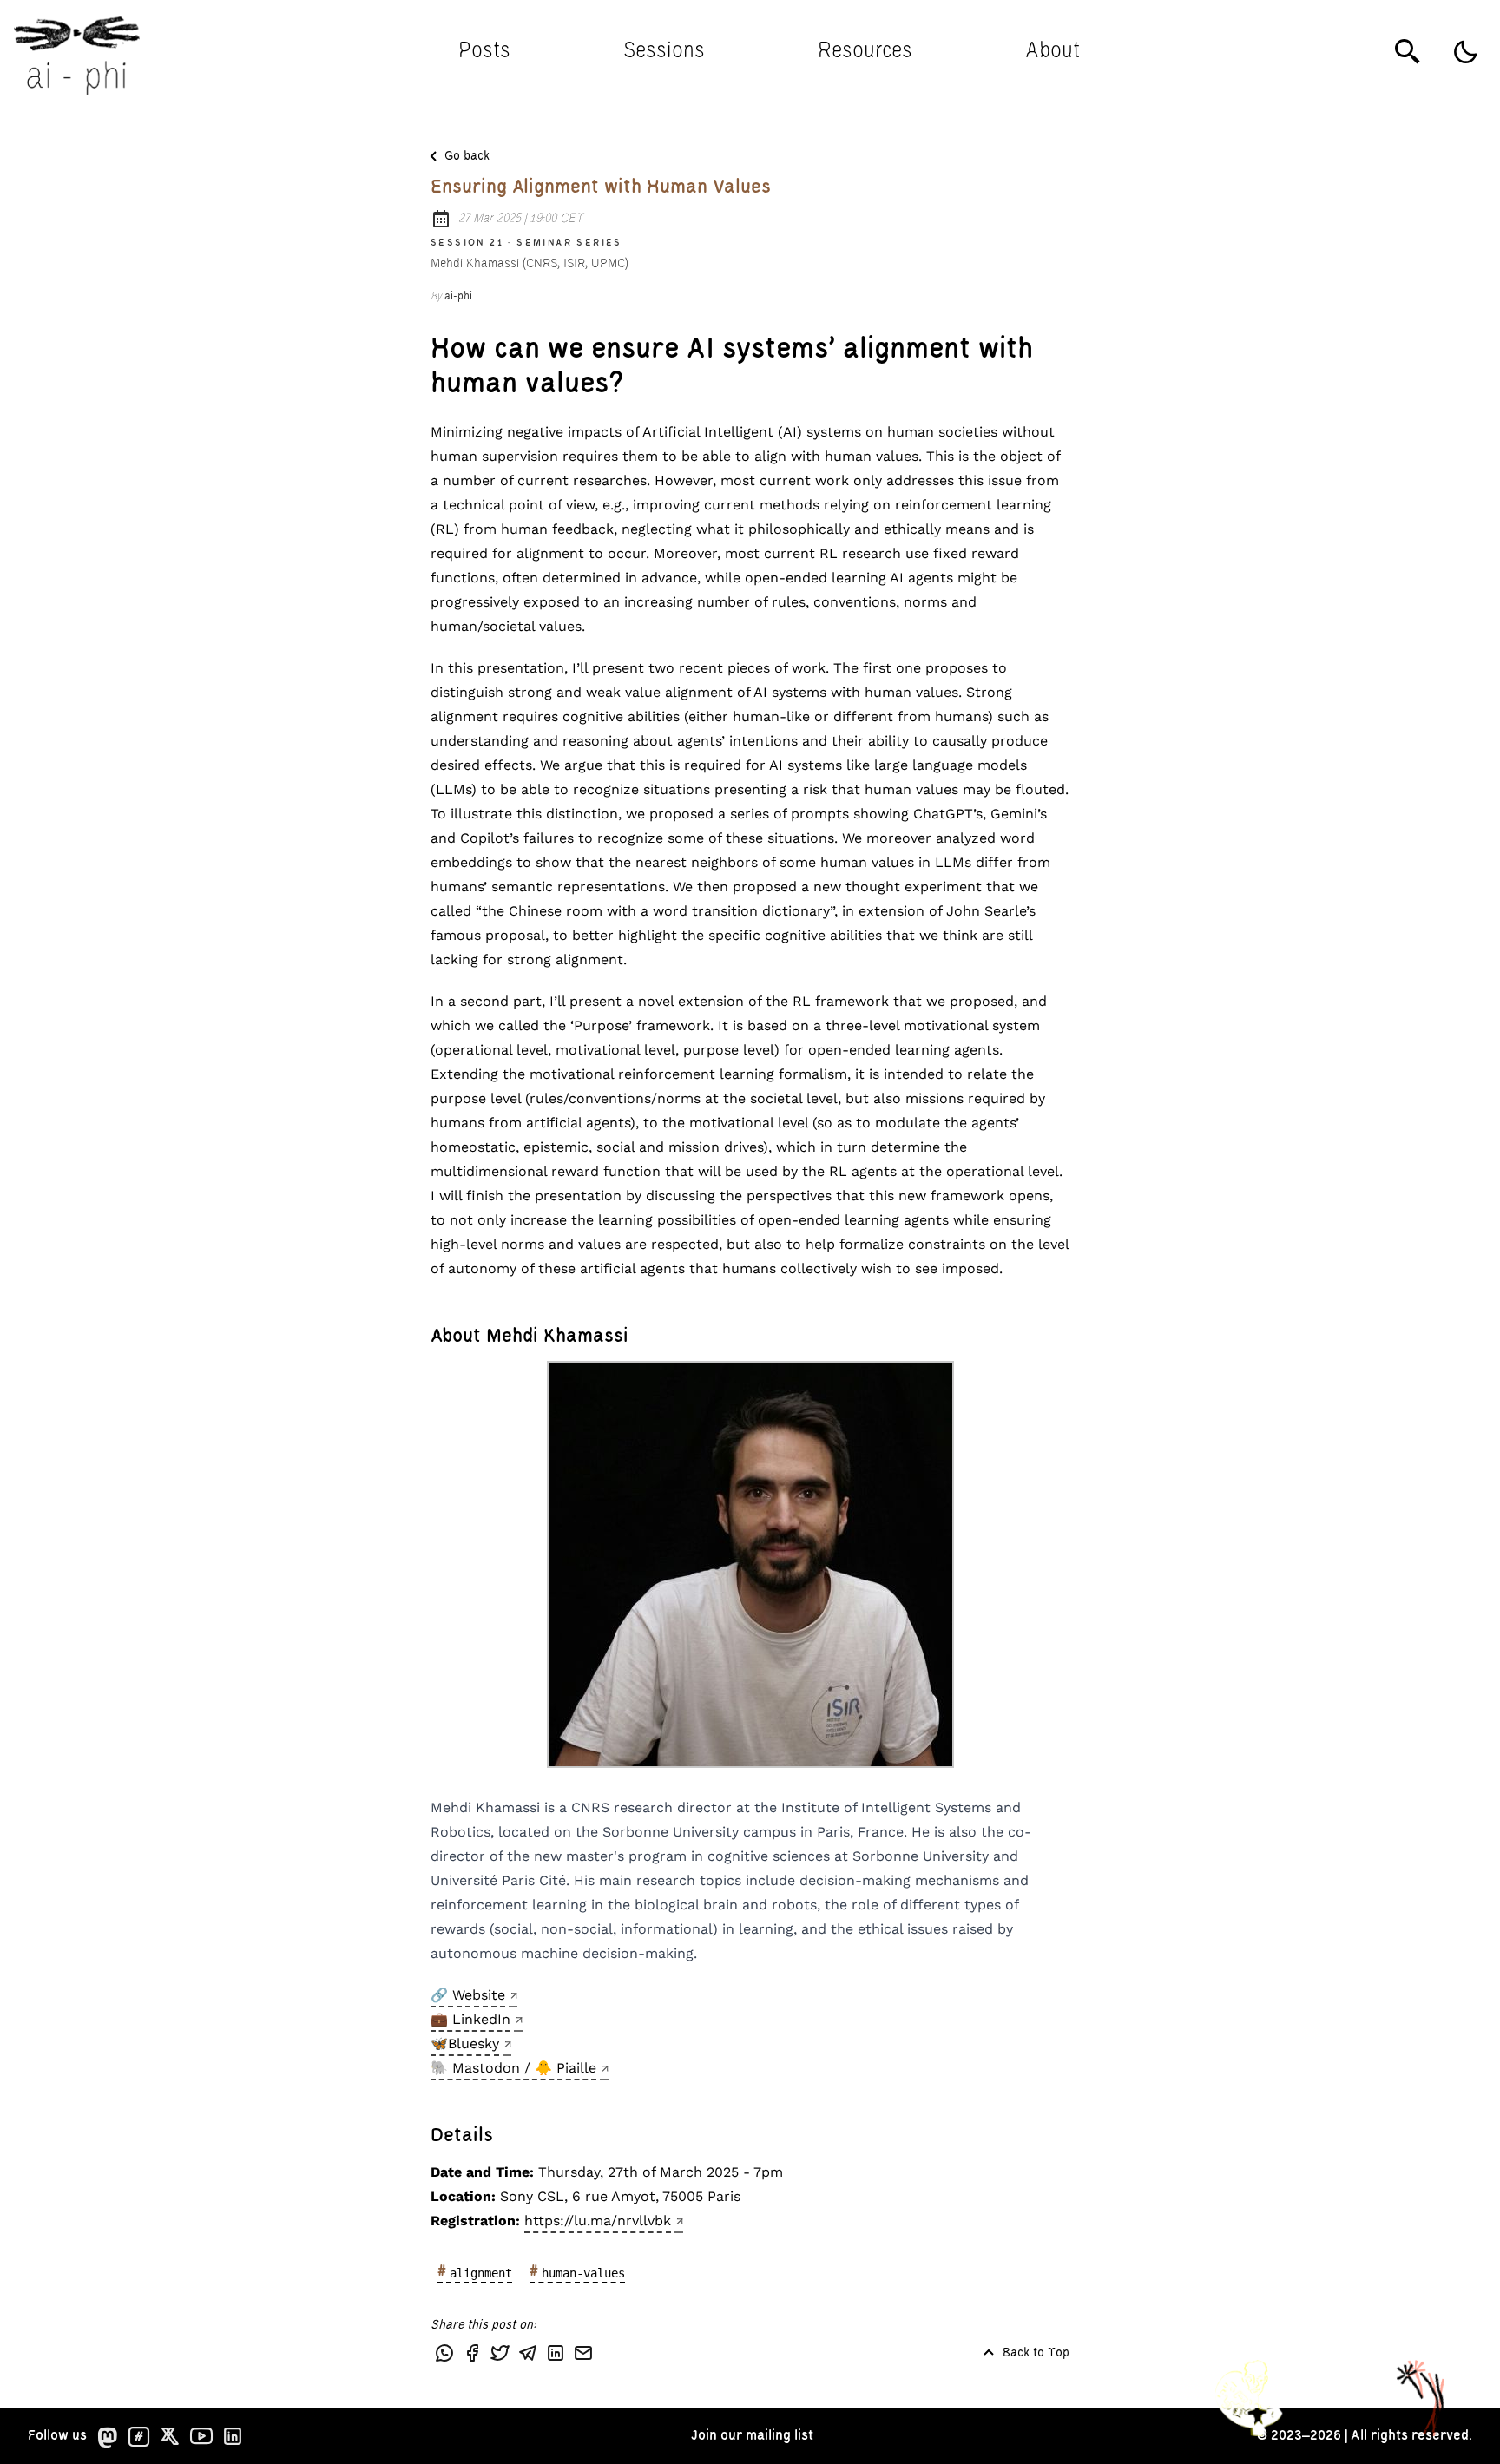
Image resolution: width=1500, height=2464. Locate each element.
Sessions (664, 52)
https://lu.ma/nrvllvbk (598, 2221)
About (1053, 52)
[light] (1465, 52)
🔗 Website (468, 1995)
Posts (484, 52)
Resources (865, 52)
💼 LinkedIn (470, 2019)
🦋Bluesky (465, 2043)
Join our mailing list (752, 2436)
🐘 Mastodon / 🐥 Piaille (513, 2068)
